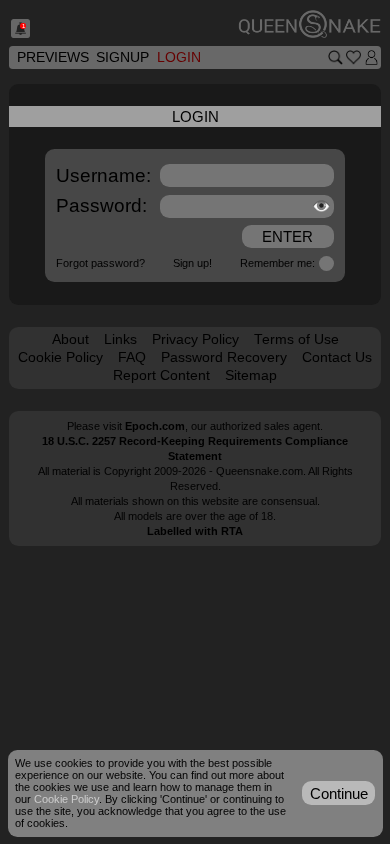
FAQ (132, 357)
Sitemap (251, 375)
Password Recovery (224, 357)
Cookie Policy (60, 357)
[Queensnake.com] (309, 25)
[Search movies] (335, 57)
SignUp (122, 57)
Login (179, 57)
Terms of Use (296, 339)
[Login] (371, 57)
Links (120, 339)
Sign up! (192, 263)
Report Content (161, 375)
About (70, 339)
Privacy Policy (195, 339)
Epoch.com (155, 426)
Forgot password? (100, 263)
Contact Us (337, 357)
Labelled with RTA (195, 531)
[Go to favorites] (353, 57)
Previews (53, 57)
